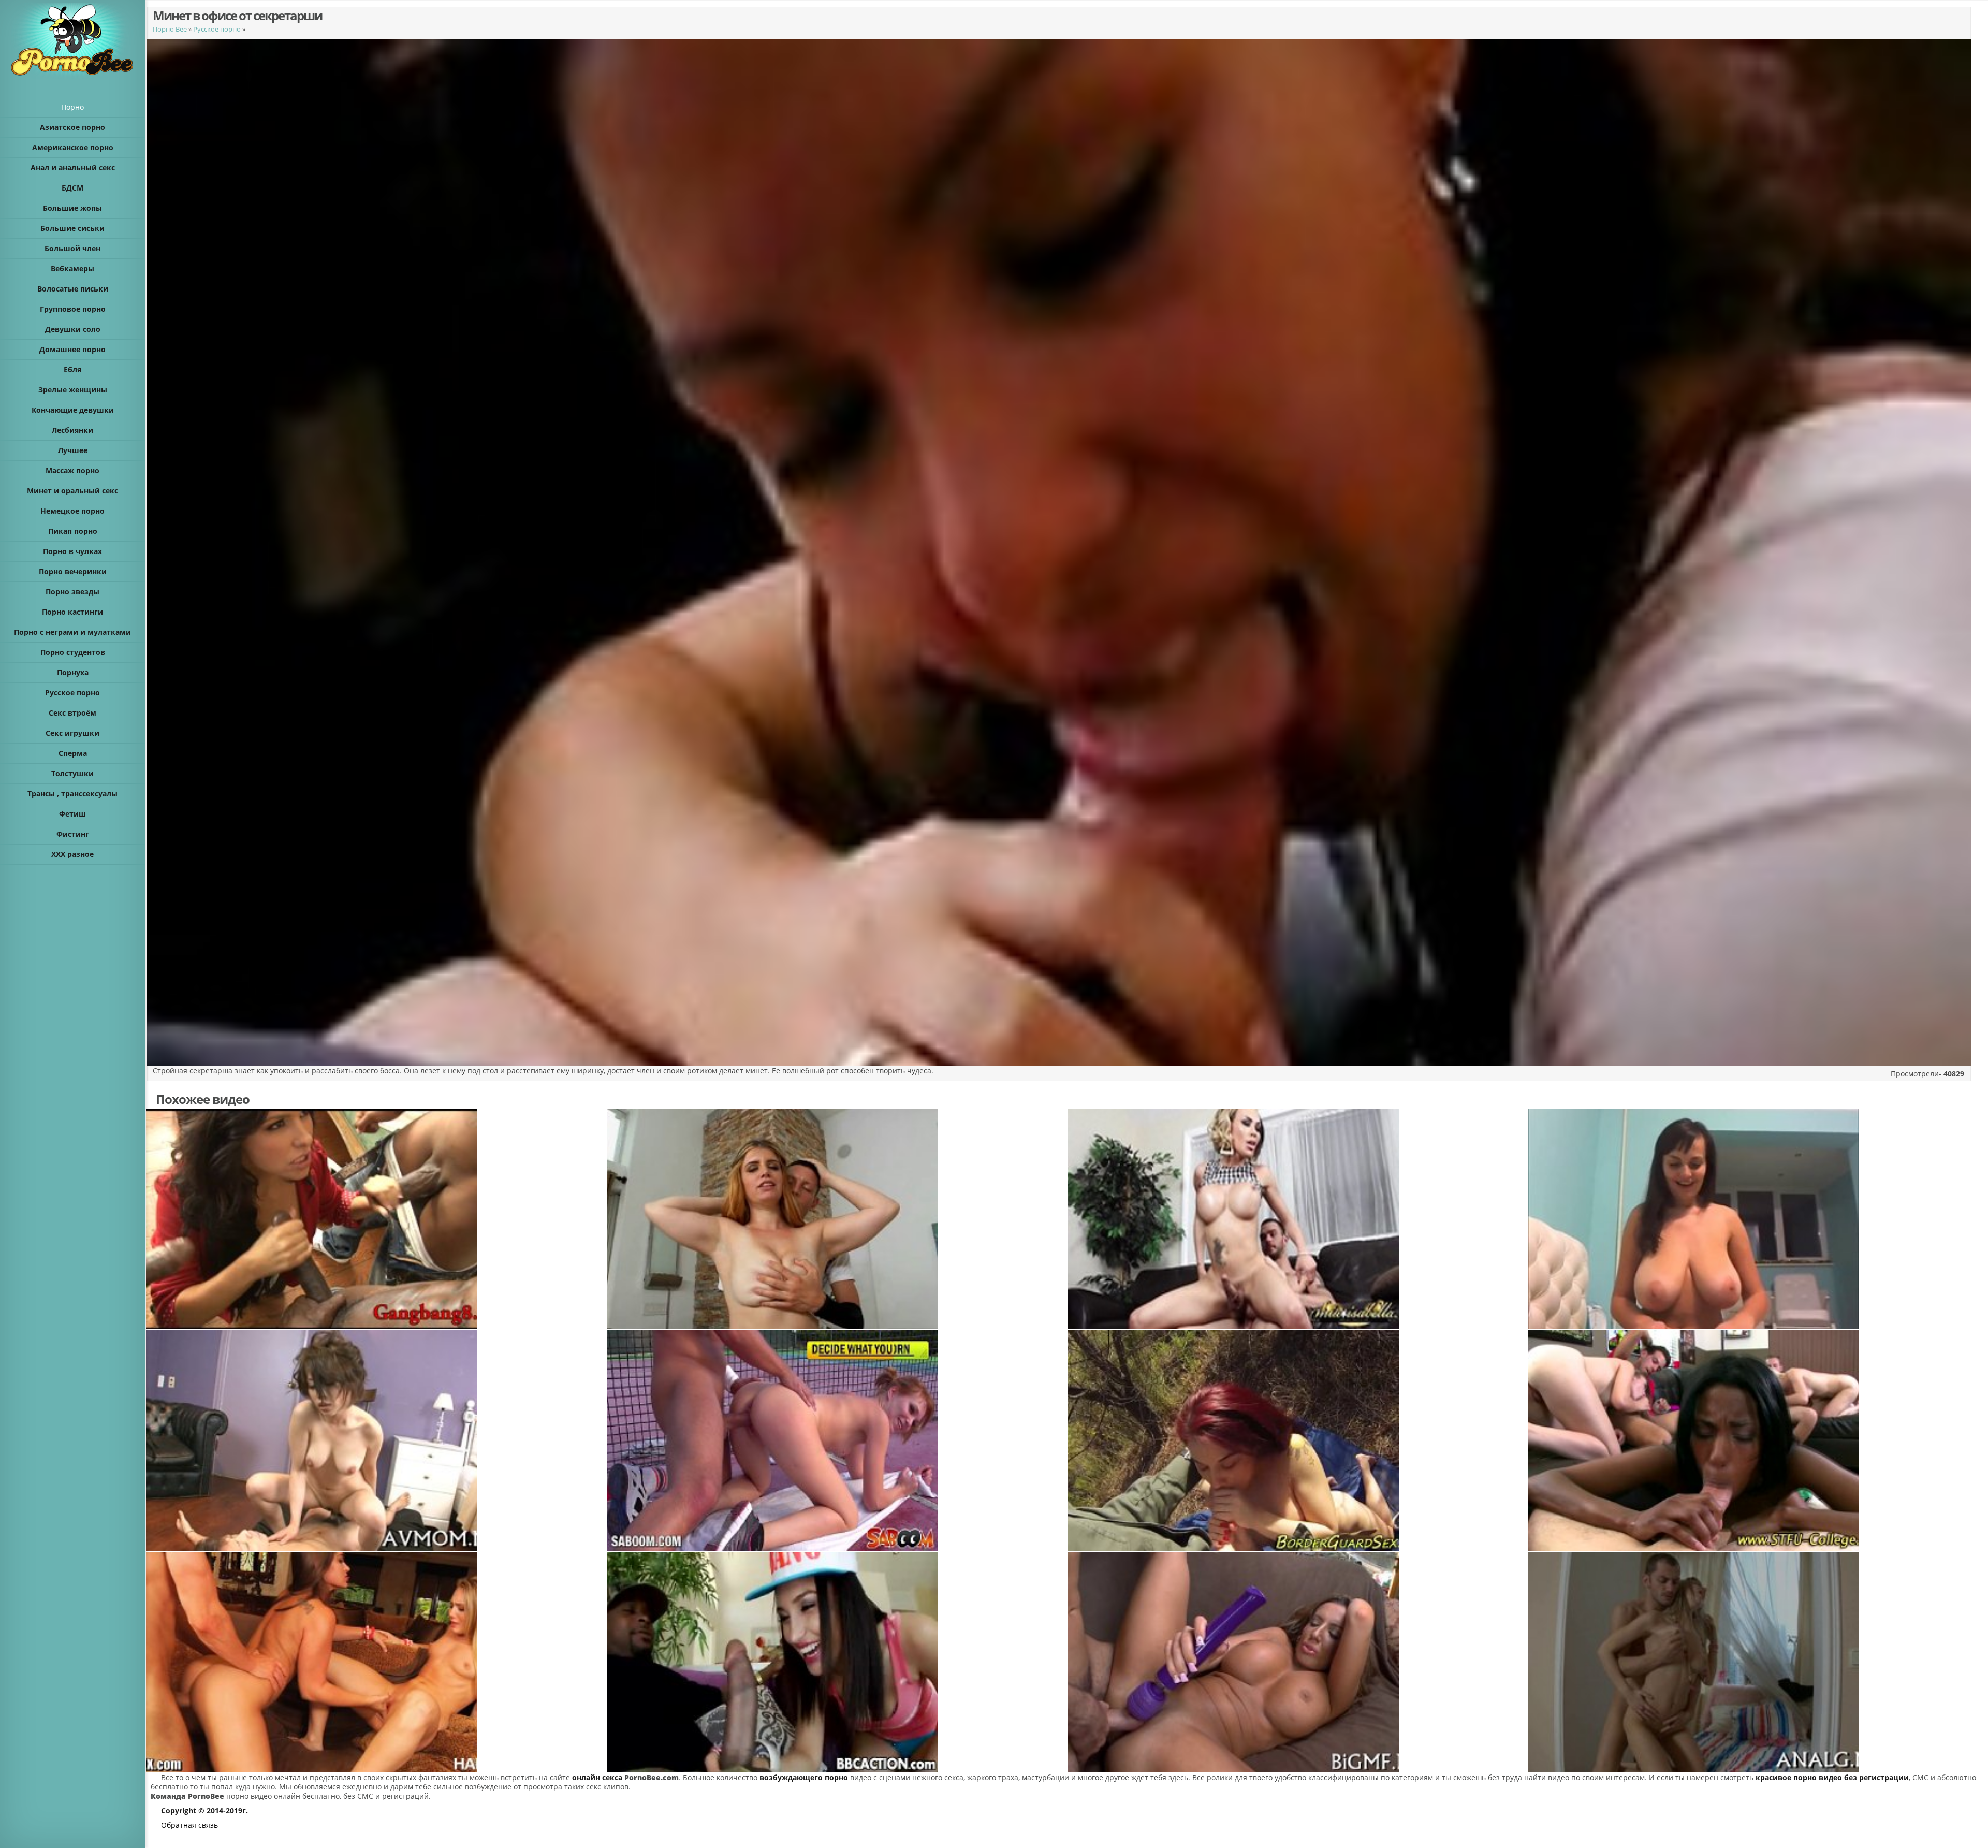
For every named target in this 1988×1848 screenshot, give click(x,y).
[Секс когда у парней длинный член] (376, 1219)
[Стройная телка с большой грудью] (1297, 1440)
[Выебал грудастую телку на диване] (1297, 1662)
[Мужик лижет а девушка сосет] (837, 1219)
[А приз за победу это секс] (837, 1440)
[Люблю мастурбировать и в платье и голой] (1758, 1219)
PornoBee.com (652, 1777)
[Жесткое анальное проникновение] (1758, 1662)
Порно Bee (170, 29)
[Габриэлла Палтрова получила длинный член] (837, 1662)
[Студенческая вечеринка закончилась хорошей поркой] (1758, 1440)
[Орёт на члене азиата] (376, 1440)
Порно (72, 107)
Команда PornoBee (187, 1796)
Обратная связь (189, 1825)
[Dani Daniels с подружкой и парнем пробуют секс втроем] (376, 1662)
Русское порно (217, 29)
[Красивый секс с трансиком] (1297, 1219)
